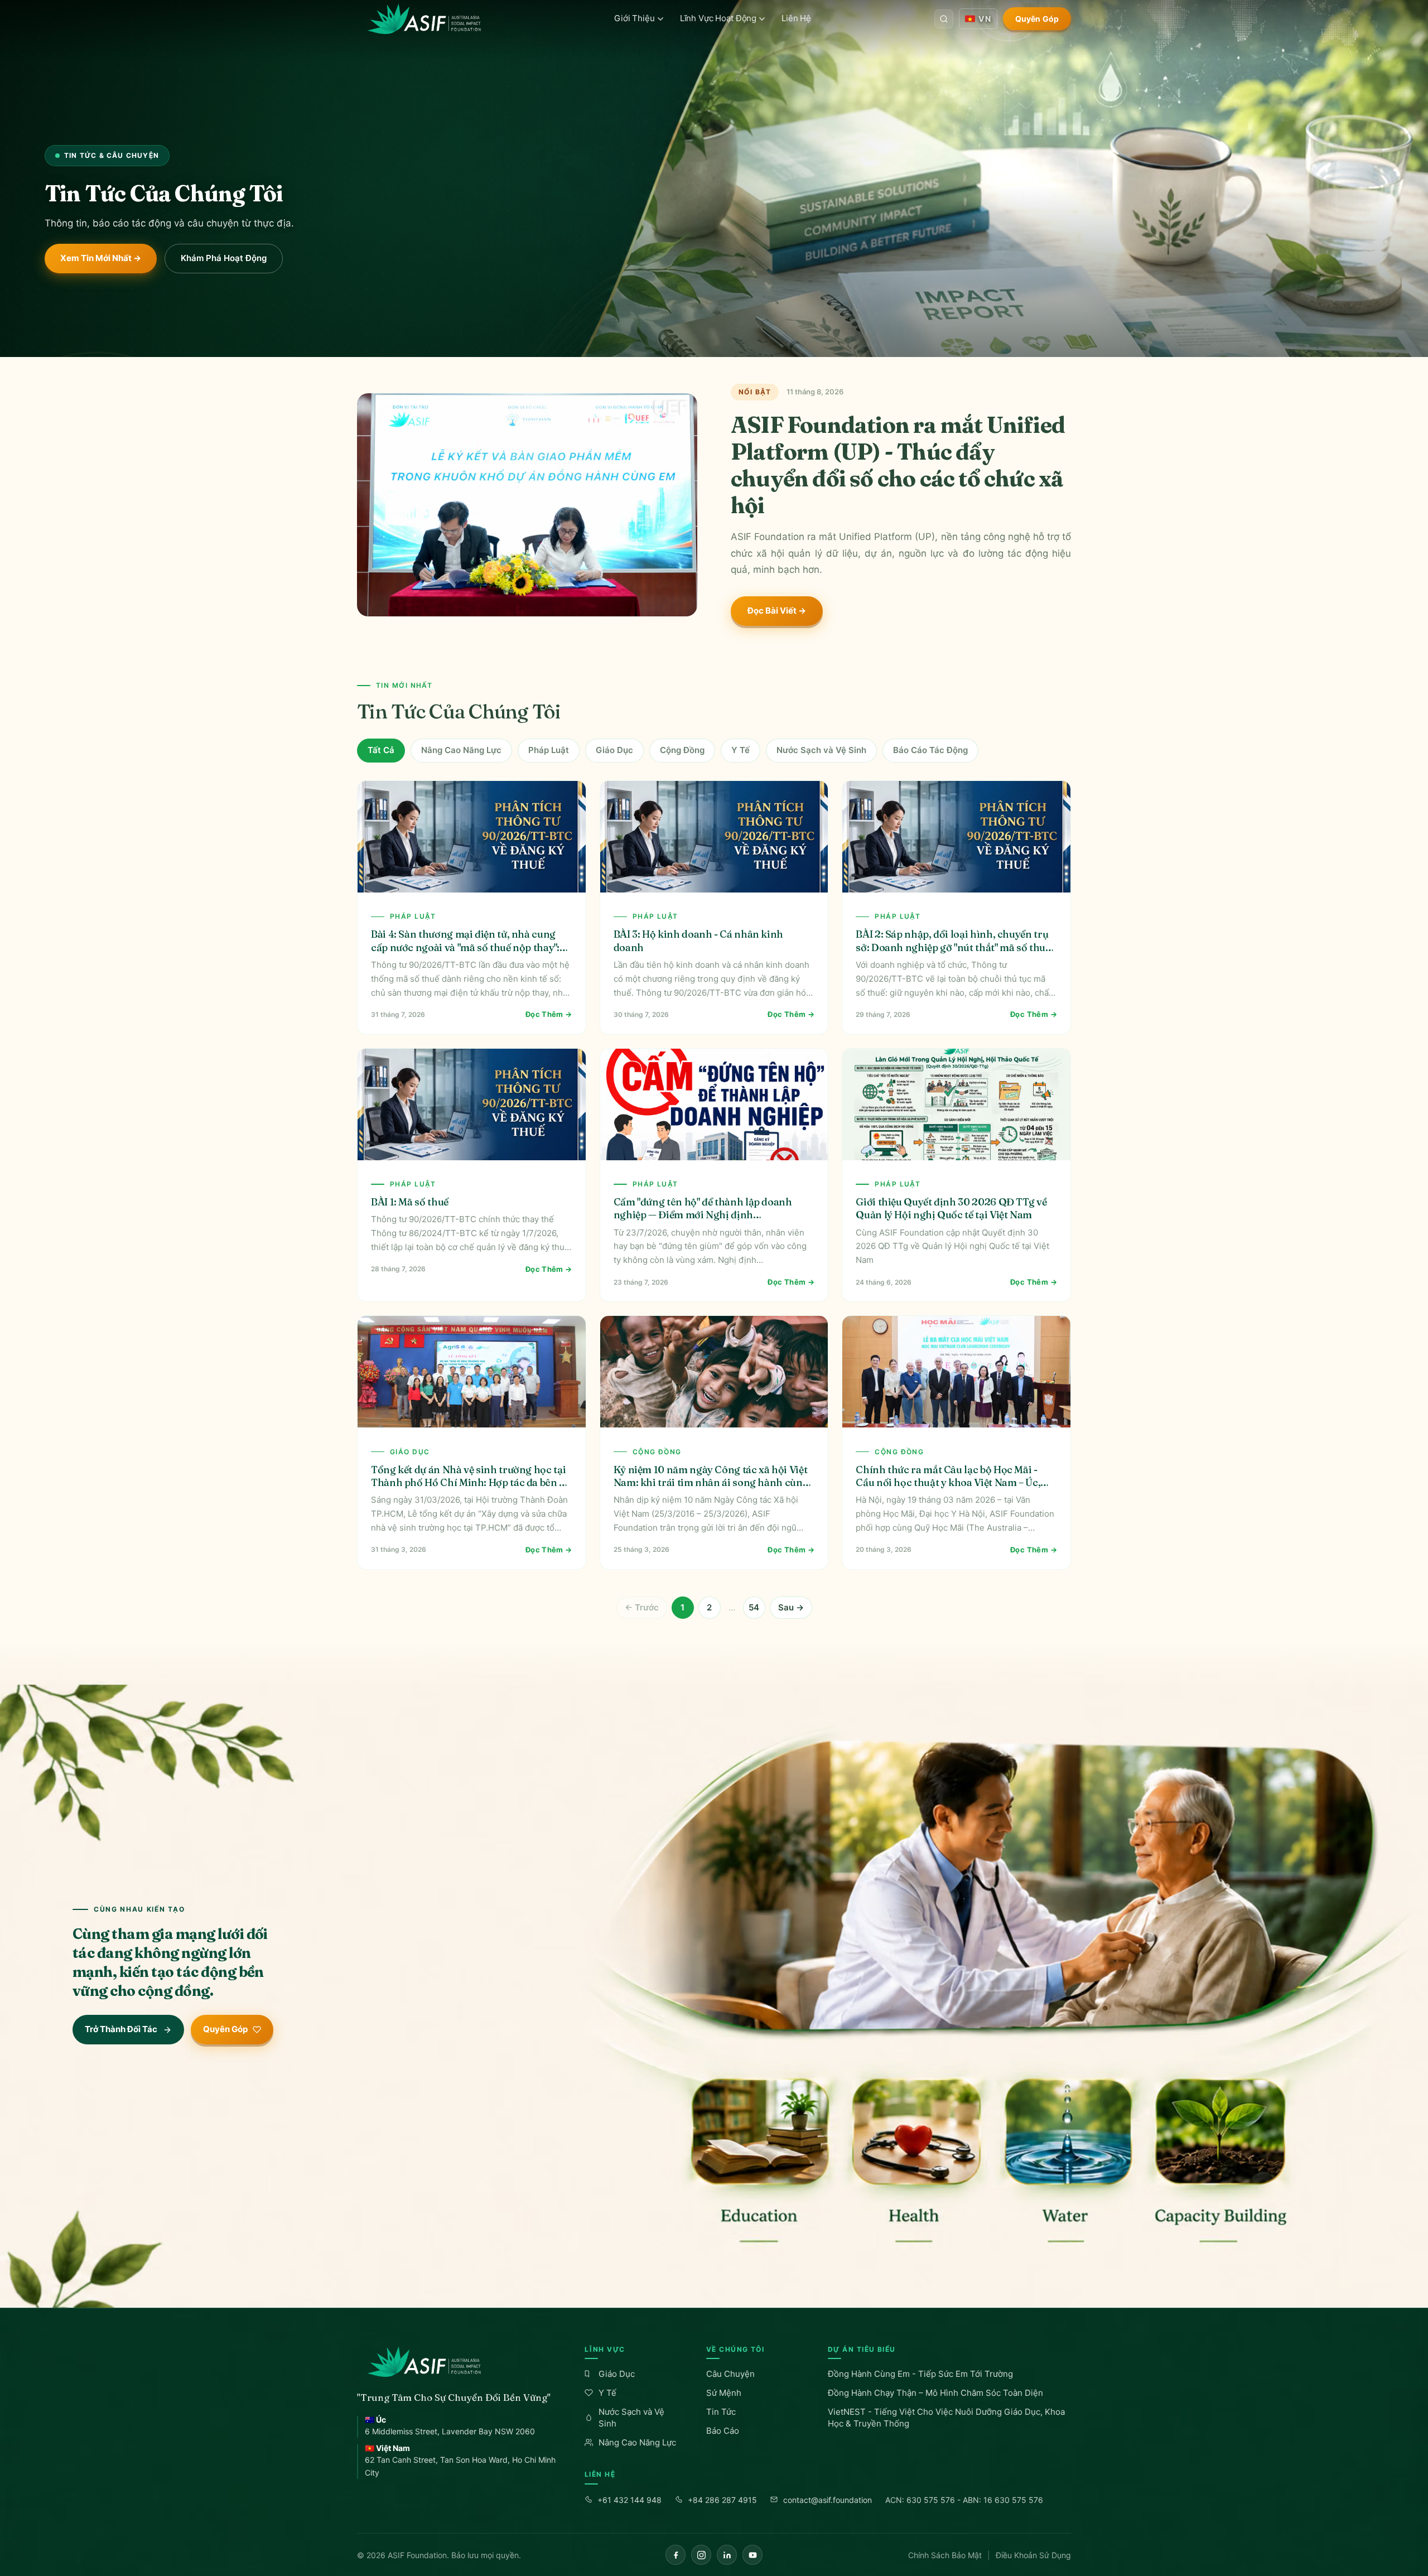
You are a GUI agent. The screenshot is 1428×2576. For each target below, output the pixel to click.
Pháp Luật (549, 750)
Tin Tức (721, 2412)
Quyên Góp (1037, 19)
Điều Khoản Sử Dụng (1033, 2555)
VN (985, 19)
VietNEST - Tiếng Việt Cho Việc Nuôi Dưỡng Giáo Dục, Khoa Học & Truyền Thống (946, 2418)
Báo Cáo (723, 2431)
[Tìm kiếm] (944, 19)
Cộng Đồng (682, 750)
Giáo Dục (614, 750)
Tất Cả (381, 750)
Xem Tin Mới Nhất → (101, 258)
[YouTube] (752, 2555)
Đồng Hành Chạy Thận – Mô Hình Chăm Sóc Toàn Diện (935, 2393)
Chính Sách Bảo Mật (945, 2555)
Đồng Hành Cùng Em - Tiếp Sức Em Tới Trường (920, 2374)
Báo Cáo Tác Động (930, 750)
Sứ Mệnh (724, 2393)
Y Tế (740, 750)
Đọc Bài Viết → (777, 611)
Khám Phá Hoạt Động (224, 258)
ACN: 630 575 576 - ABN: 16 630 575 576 (964, 2500)
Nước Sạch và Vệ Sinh (821, 750)
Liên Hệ (796, 18)
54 (754, 1607)
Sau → (791, 1607)
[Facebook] (676, 2555)
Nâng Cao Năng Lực (461, 750)
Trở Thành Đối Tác (121, 2029)
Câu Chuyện (730, 2374)
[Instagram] (701, 2555)
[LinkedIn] (727, 2555)
